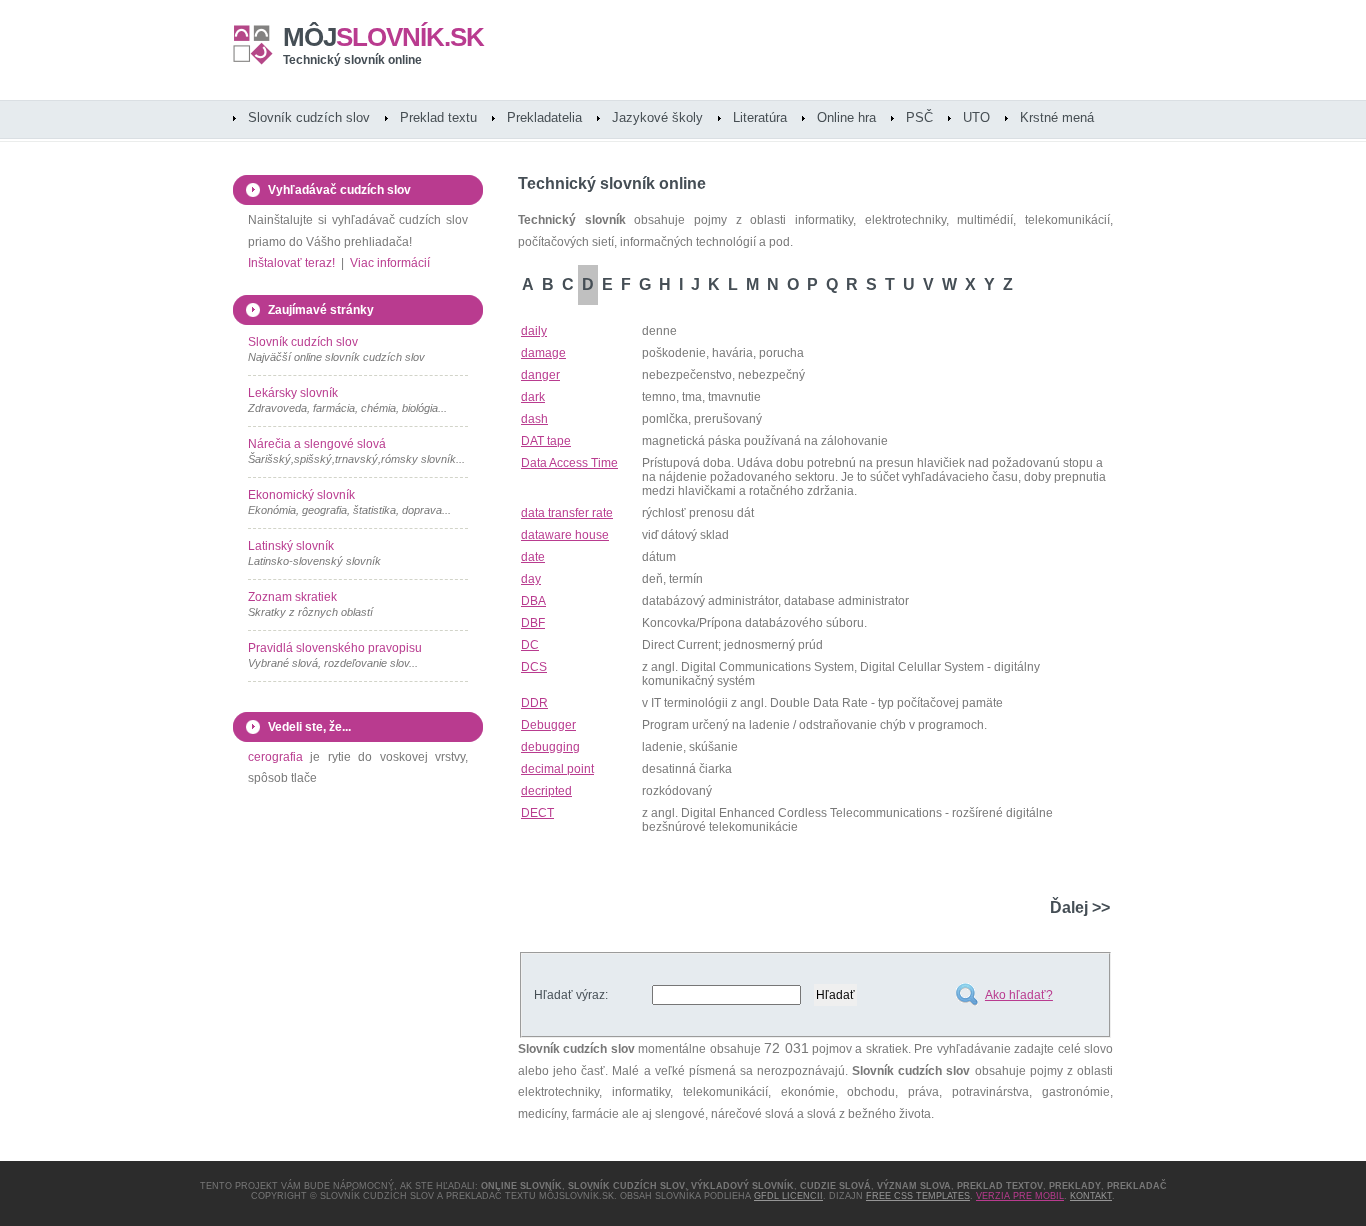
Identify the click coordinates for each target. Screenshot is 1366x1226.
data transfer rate (567, 513)
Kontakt (1091, 1196)
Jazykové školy (657, 117)
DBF (533, 623)
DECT (537, 813)
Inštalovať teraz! (291, 263)
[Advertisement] (876, 863)
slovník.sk (383, 37)
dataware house (565, 535)
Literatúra (760, 117)
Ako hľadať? (1019, 995)
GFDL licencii (788, 1196)
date (533, 557)
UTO (976, 117)
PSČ (919, 117)
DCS (534, 667)
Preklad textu (438, 117)
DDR (534, 703)
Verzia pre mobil (1020, 1196)
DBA (533, 601)
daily (534, 331)
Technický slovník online (352, 60)
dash (534, 419)
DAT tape (546, 441)
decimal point (557, 769)
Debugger (548, 725)
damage (543, 353)
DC (530, 645)
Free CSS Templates (918, 1196)
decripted (546, 791)
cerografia (275, 757)
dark (533, 397)
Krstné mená (1057, 117)
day (531, 579)
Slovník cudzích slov (309, 117)
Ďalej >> (1080, 907)
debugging (550, 747)
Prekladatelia (544, 117)
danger (540, 375)
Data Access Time (569, 463)
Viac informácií (390, 263)
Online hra (846, 117)
